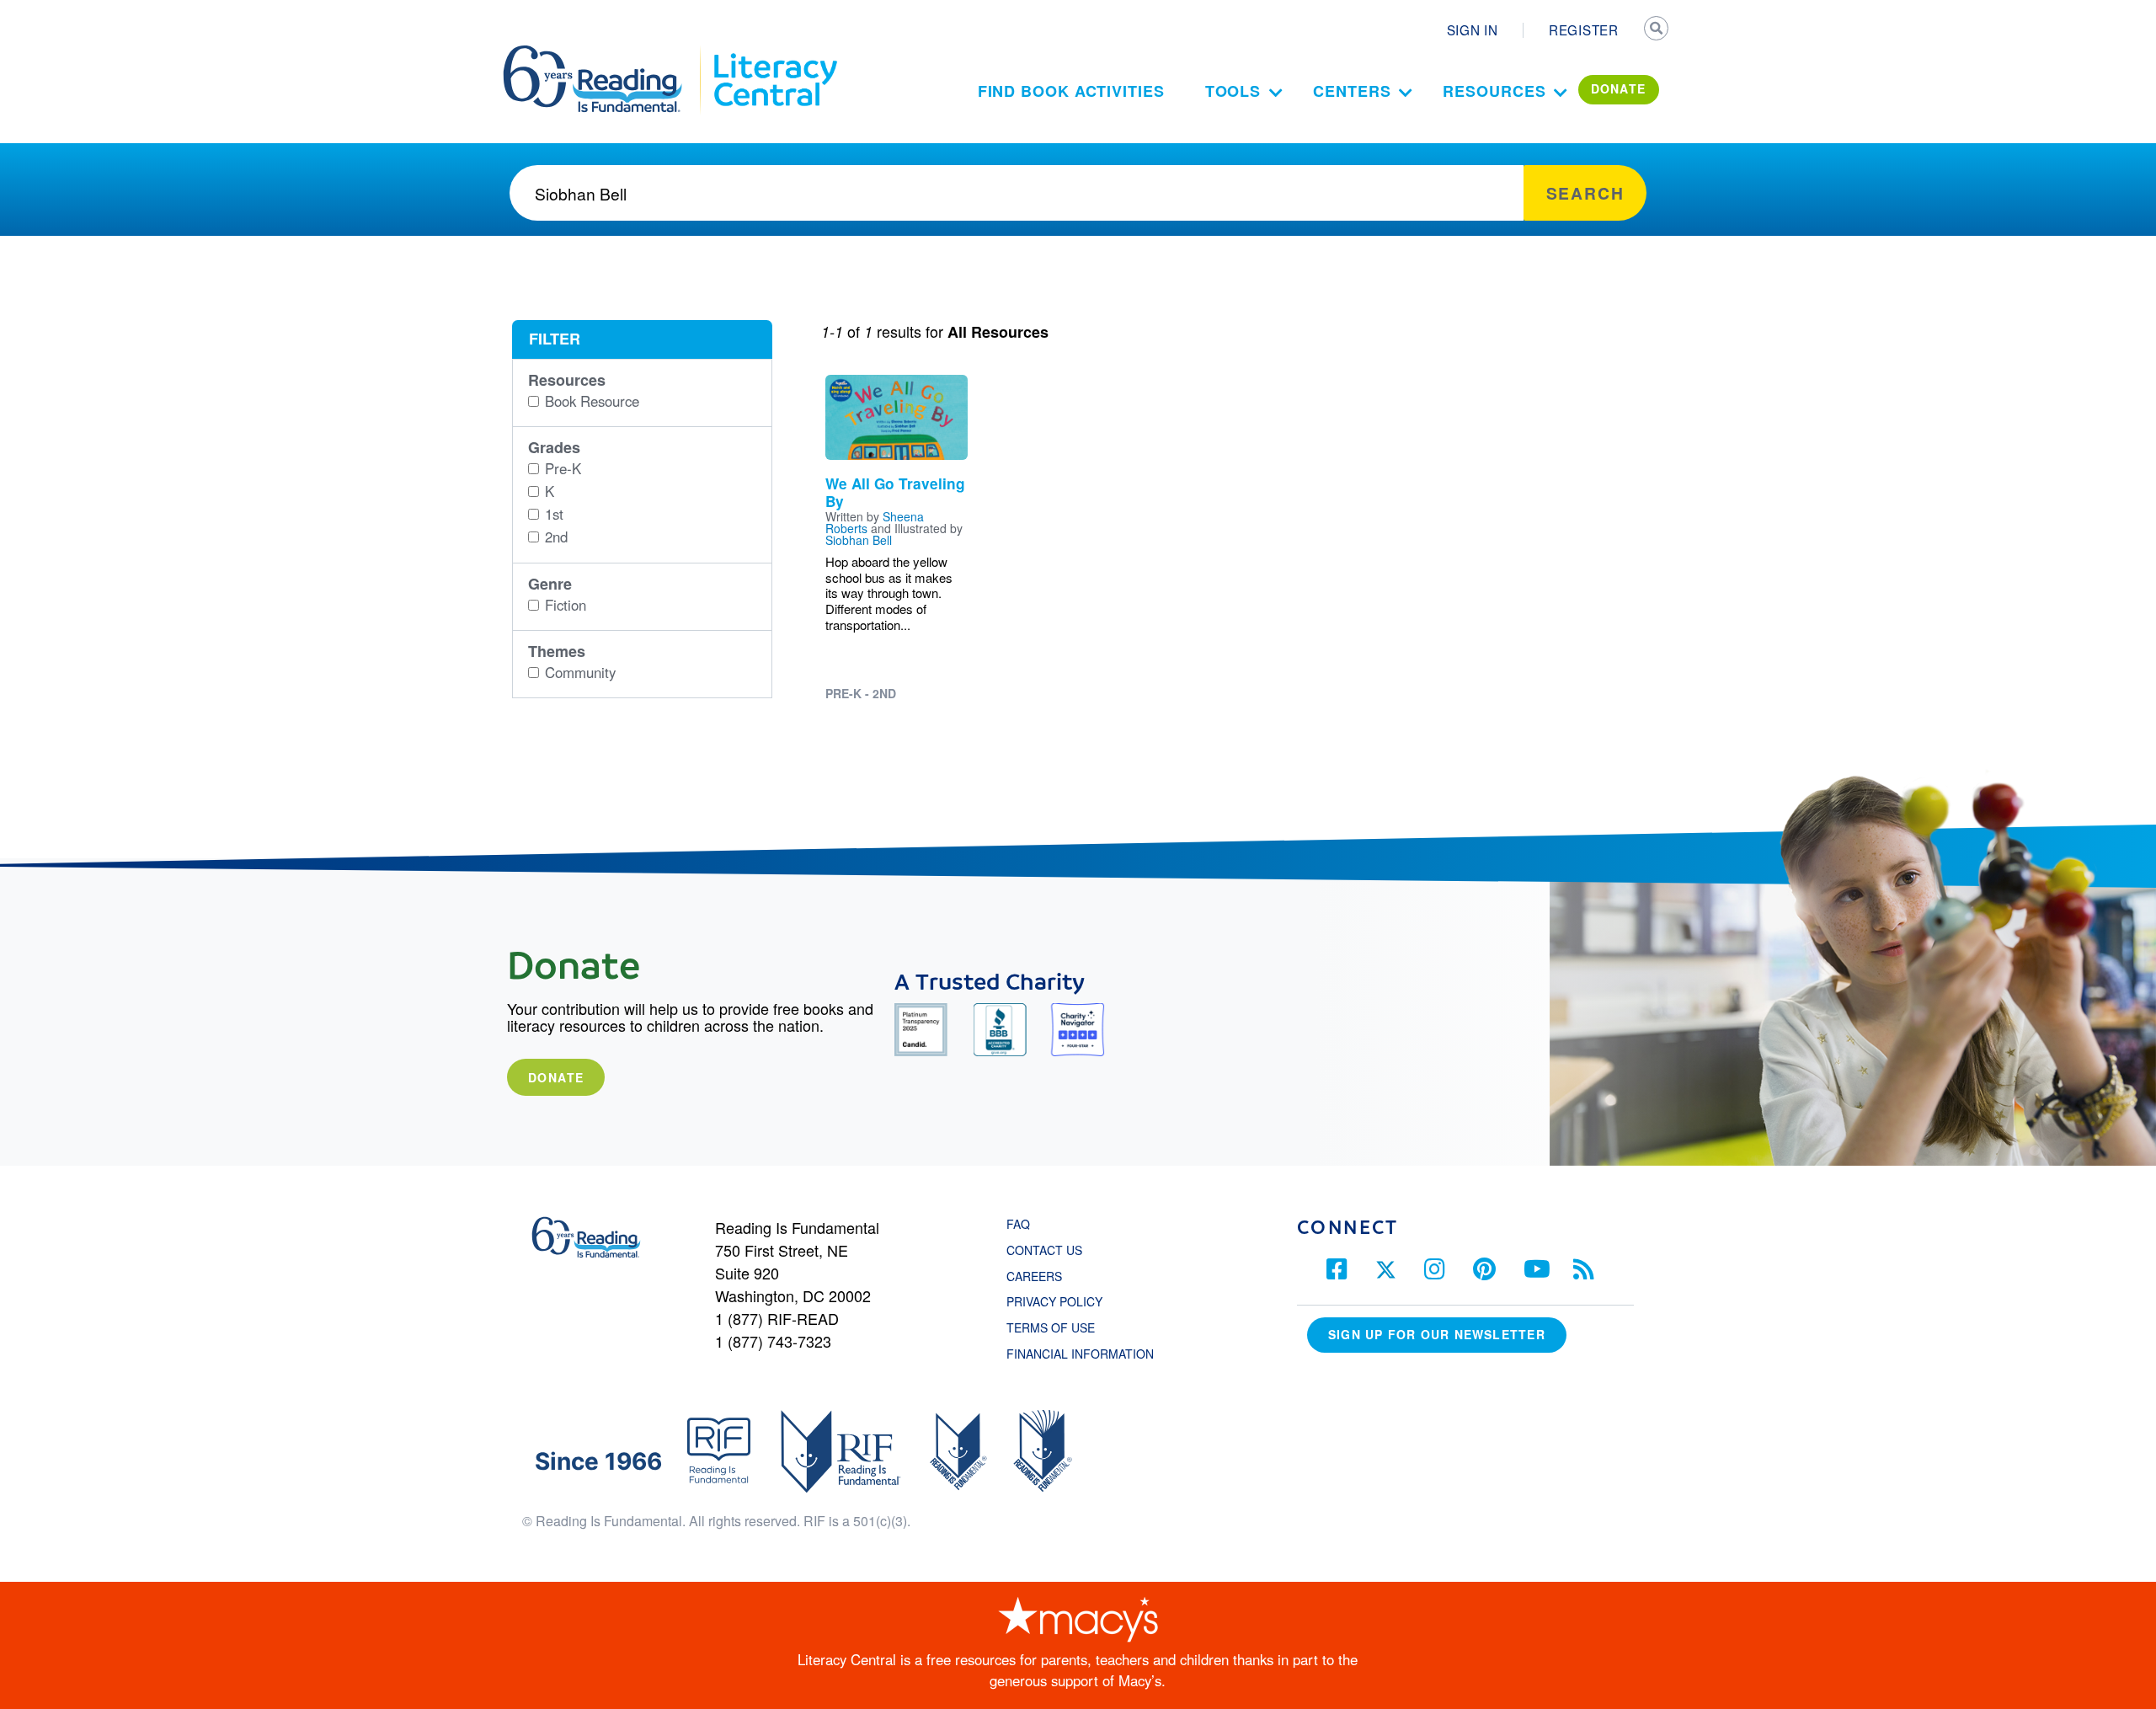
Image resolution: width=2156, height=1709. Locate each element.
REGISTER (1584, 29)
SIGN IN (1473, 29)
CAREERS (1034, 1276)
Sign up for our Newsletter (1437, 1334)
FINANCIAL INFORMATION (1080, 1354)
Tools (1233, 91)
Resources (1494, 91)
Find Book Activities (1071, 91)
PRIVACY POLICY (1054, 1301)
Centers (1352, 91)
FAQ (1018, 1224)
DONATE (1619, 88)
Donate (556, 1077)
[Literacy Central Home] (774, 53)
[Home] (604, 53)
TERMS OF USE (1059, 1327)
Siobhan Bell (859, 540)
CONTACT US (1049, 1250)
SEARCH (1657, 30)
